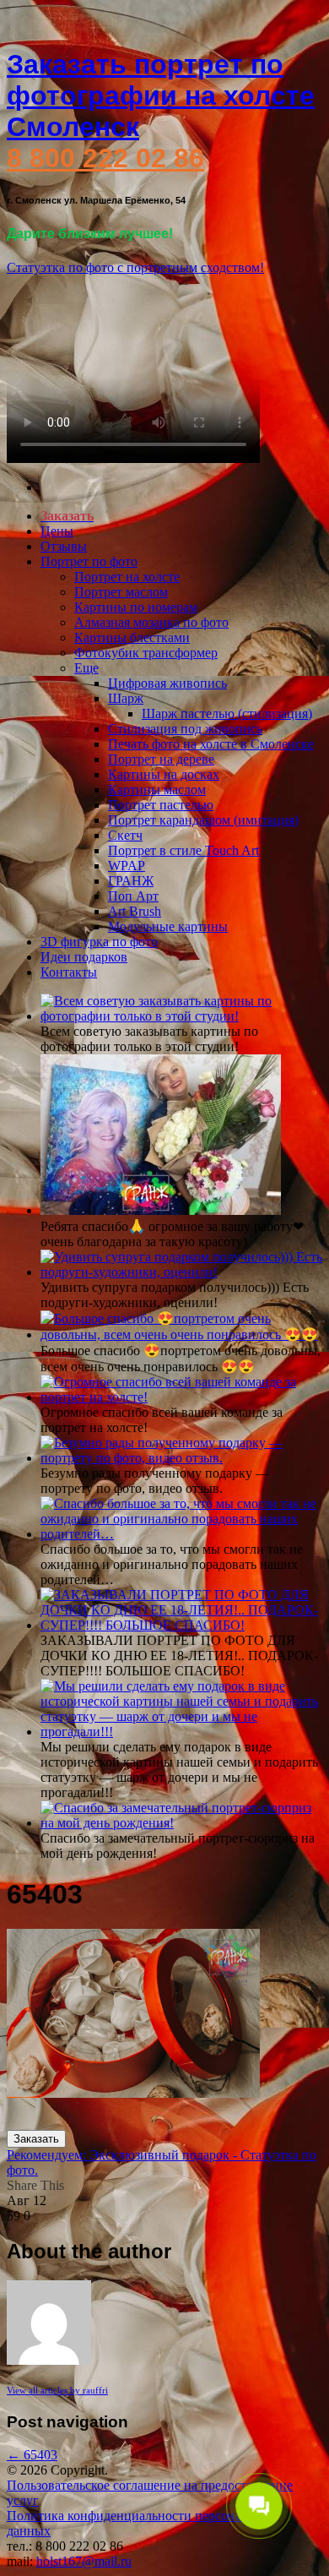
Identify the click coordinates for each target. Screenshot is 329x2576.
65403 (32, 2455)
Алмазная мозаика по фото (151, 622)
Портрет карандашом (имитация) (203, 820)
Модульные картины (168, 926)
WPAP (127, 866)
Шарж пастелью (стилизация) (227, 713)
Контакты (69, 972)
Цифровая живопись (167, 683)
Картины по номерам (136, 607)
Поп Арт (133, 896)
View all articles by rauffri (57, 2390)
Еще (86, 668)
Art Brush (135, 911)
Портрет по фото (89, 561)
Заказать (36, 2139)
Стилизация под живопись (185, 729)
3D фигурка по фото (99, 942)
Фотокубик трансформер (146, 653)
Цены (57, 531)
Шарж (126, 698)
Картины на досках (164, 774)
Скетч (125, 835)
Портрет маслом (121, 592)
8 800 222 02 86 (105, 158)
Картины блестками (132, 637)
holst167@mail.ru (84, 2561)
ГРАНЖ (131, 881)
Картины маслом (157, 790)
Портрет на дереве (161, 759)
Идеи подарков (84, 957)
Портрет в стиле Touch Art (183, 850)
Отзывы (64, 546)
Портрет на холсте (127, 577)
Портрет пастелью (161, 805)
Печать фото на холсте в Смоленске (211, 744)
